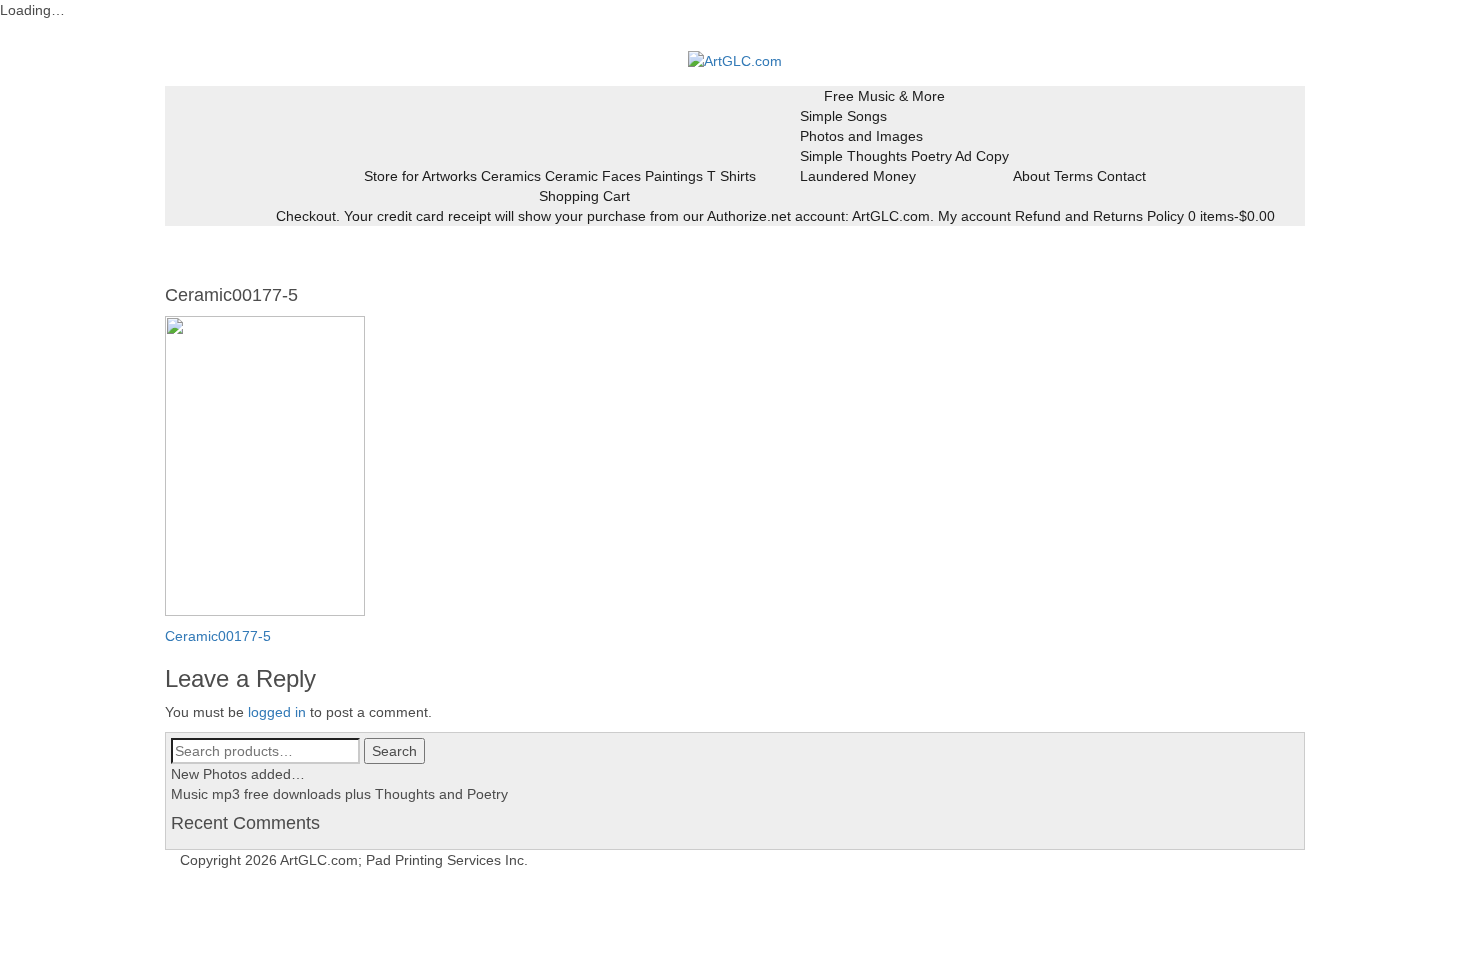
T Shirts (731, 176)
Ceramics (511, 176)
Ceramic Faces (593, 176)
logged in (277, 712)
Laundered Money (858, 176)
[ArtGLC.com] (735, 60)
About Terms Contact (1079, 176)
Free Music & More (884, 96)
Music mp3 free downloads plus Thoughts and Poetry (339, 794)
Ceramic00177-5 (218, 636)
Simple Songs (843, 116)
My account (974, 216)
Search (394, 751)
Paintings (674, 176)
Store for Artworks (420, 176)
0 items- (1231, 216)
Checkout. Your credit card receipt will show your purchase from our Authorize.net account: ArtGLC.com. (605, 216)
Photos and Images (861, 136)
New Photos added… (238, 774)
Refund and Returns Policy (1099, 216)
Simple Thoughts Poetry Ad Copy (904, 156)
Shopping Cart (584, 196)
